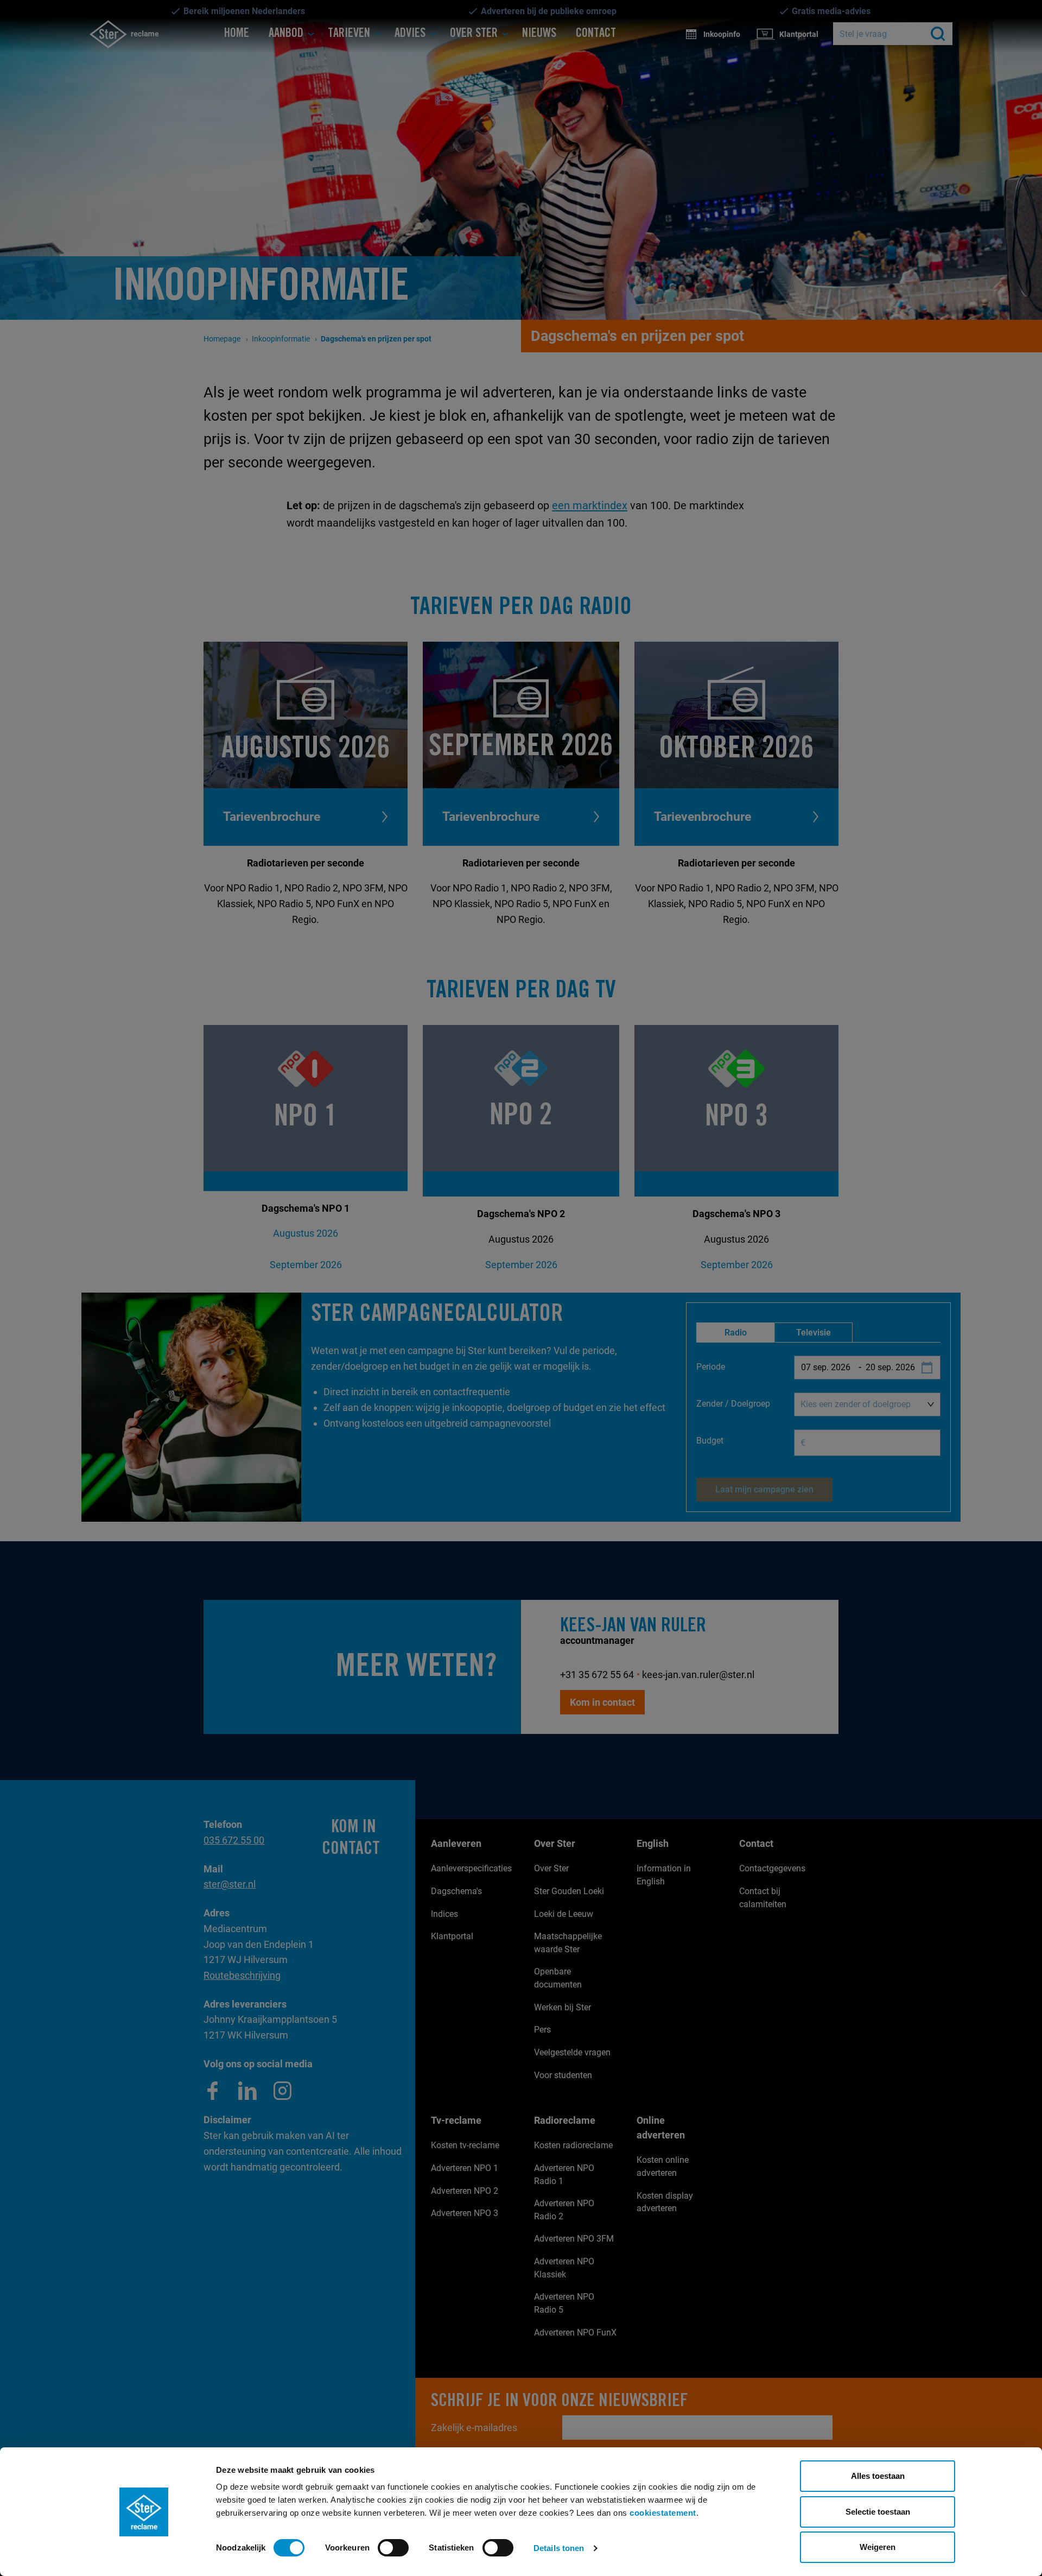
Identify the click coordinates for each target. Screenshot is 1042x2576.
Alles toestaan (878, 2476)
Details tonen (559, 2548)
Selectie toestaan (878, 2512)
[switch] (393, 2548)
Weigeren (878, 2547)
